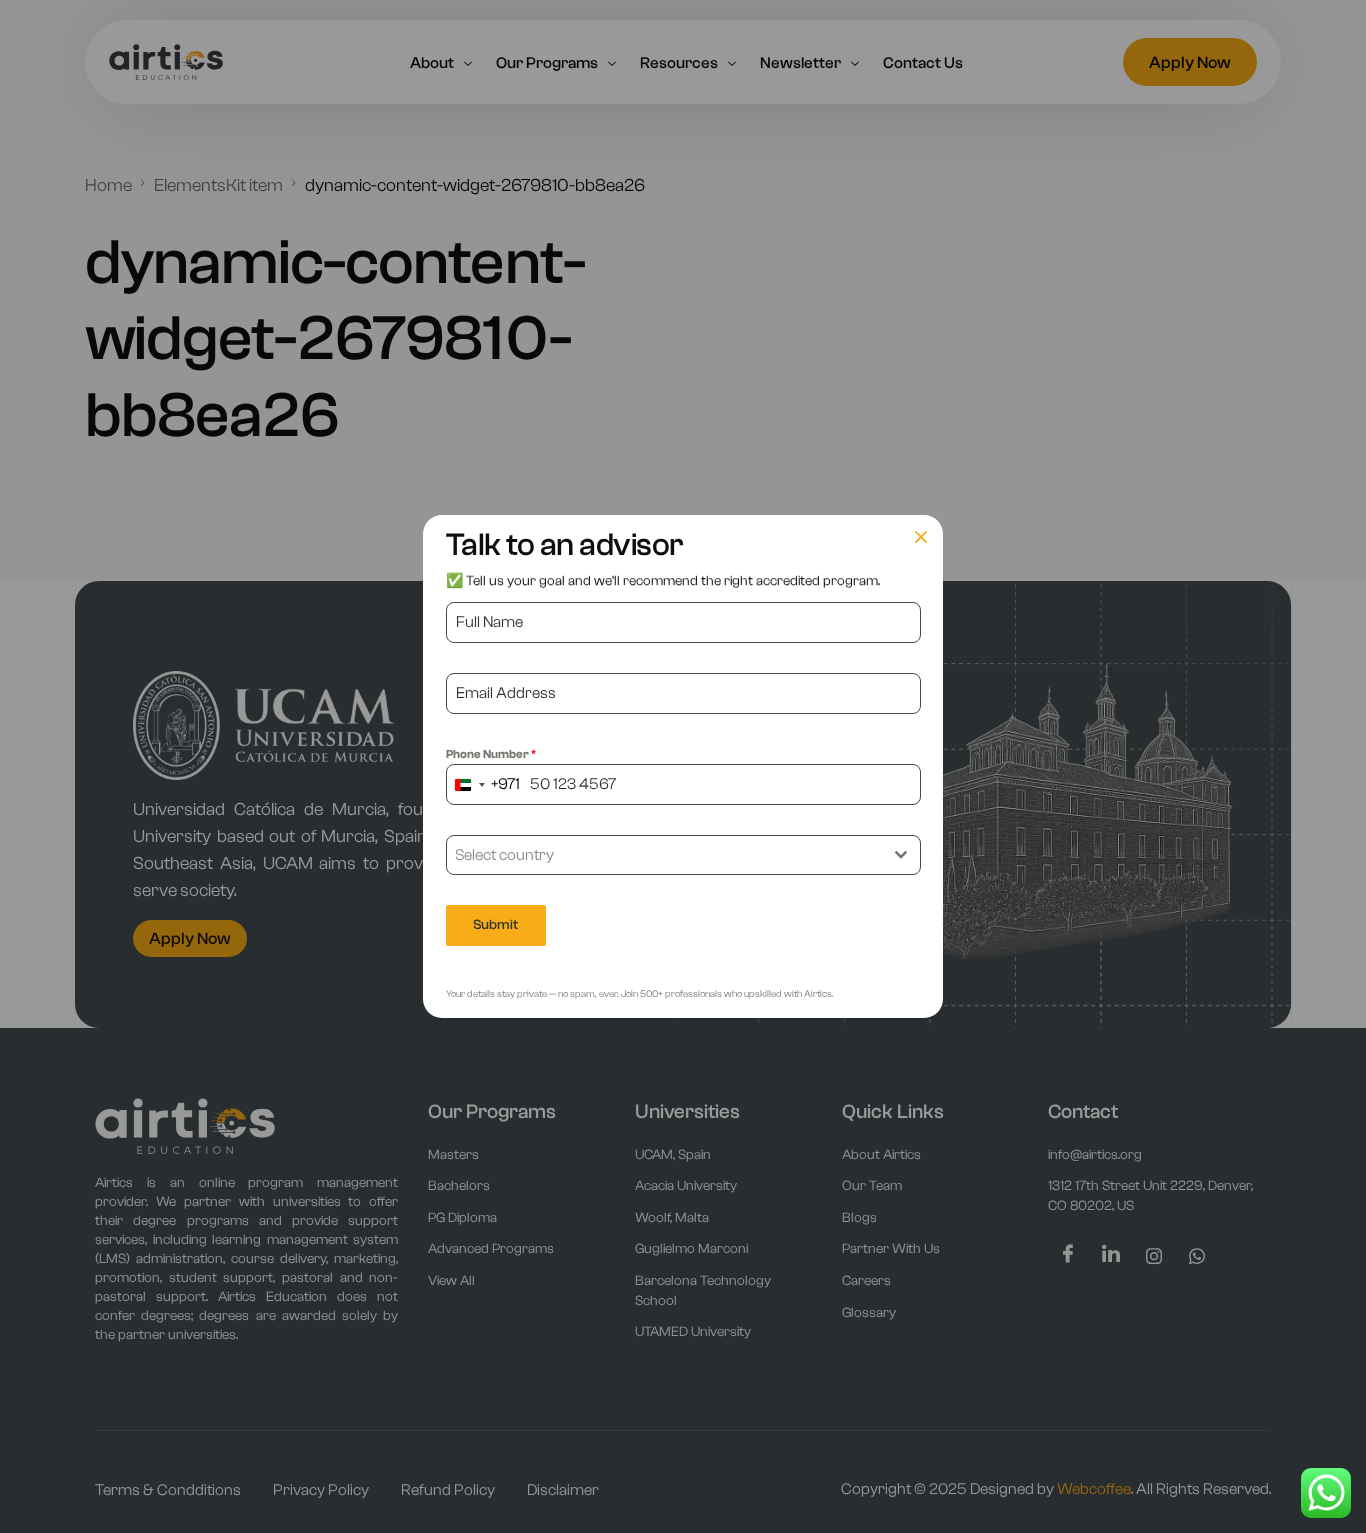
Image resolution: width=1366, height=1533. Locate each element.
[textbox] (664, 855)
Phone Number (491, 754)
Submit (495, 925)
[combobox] (483, 784)
